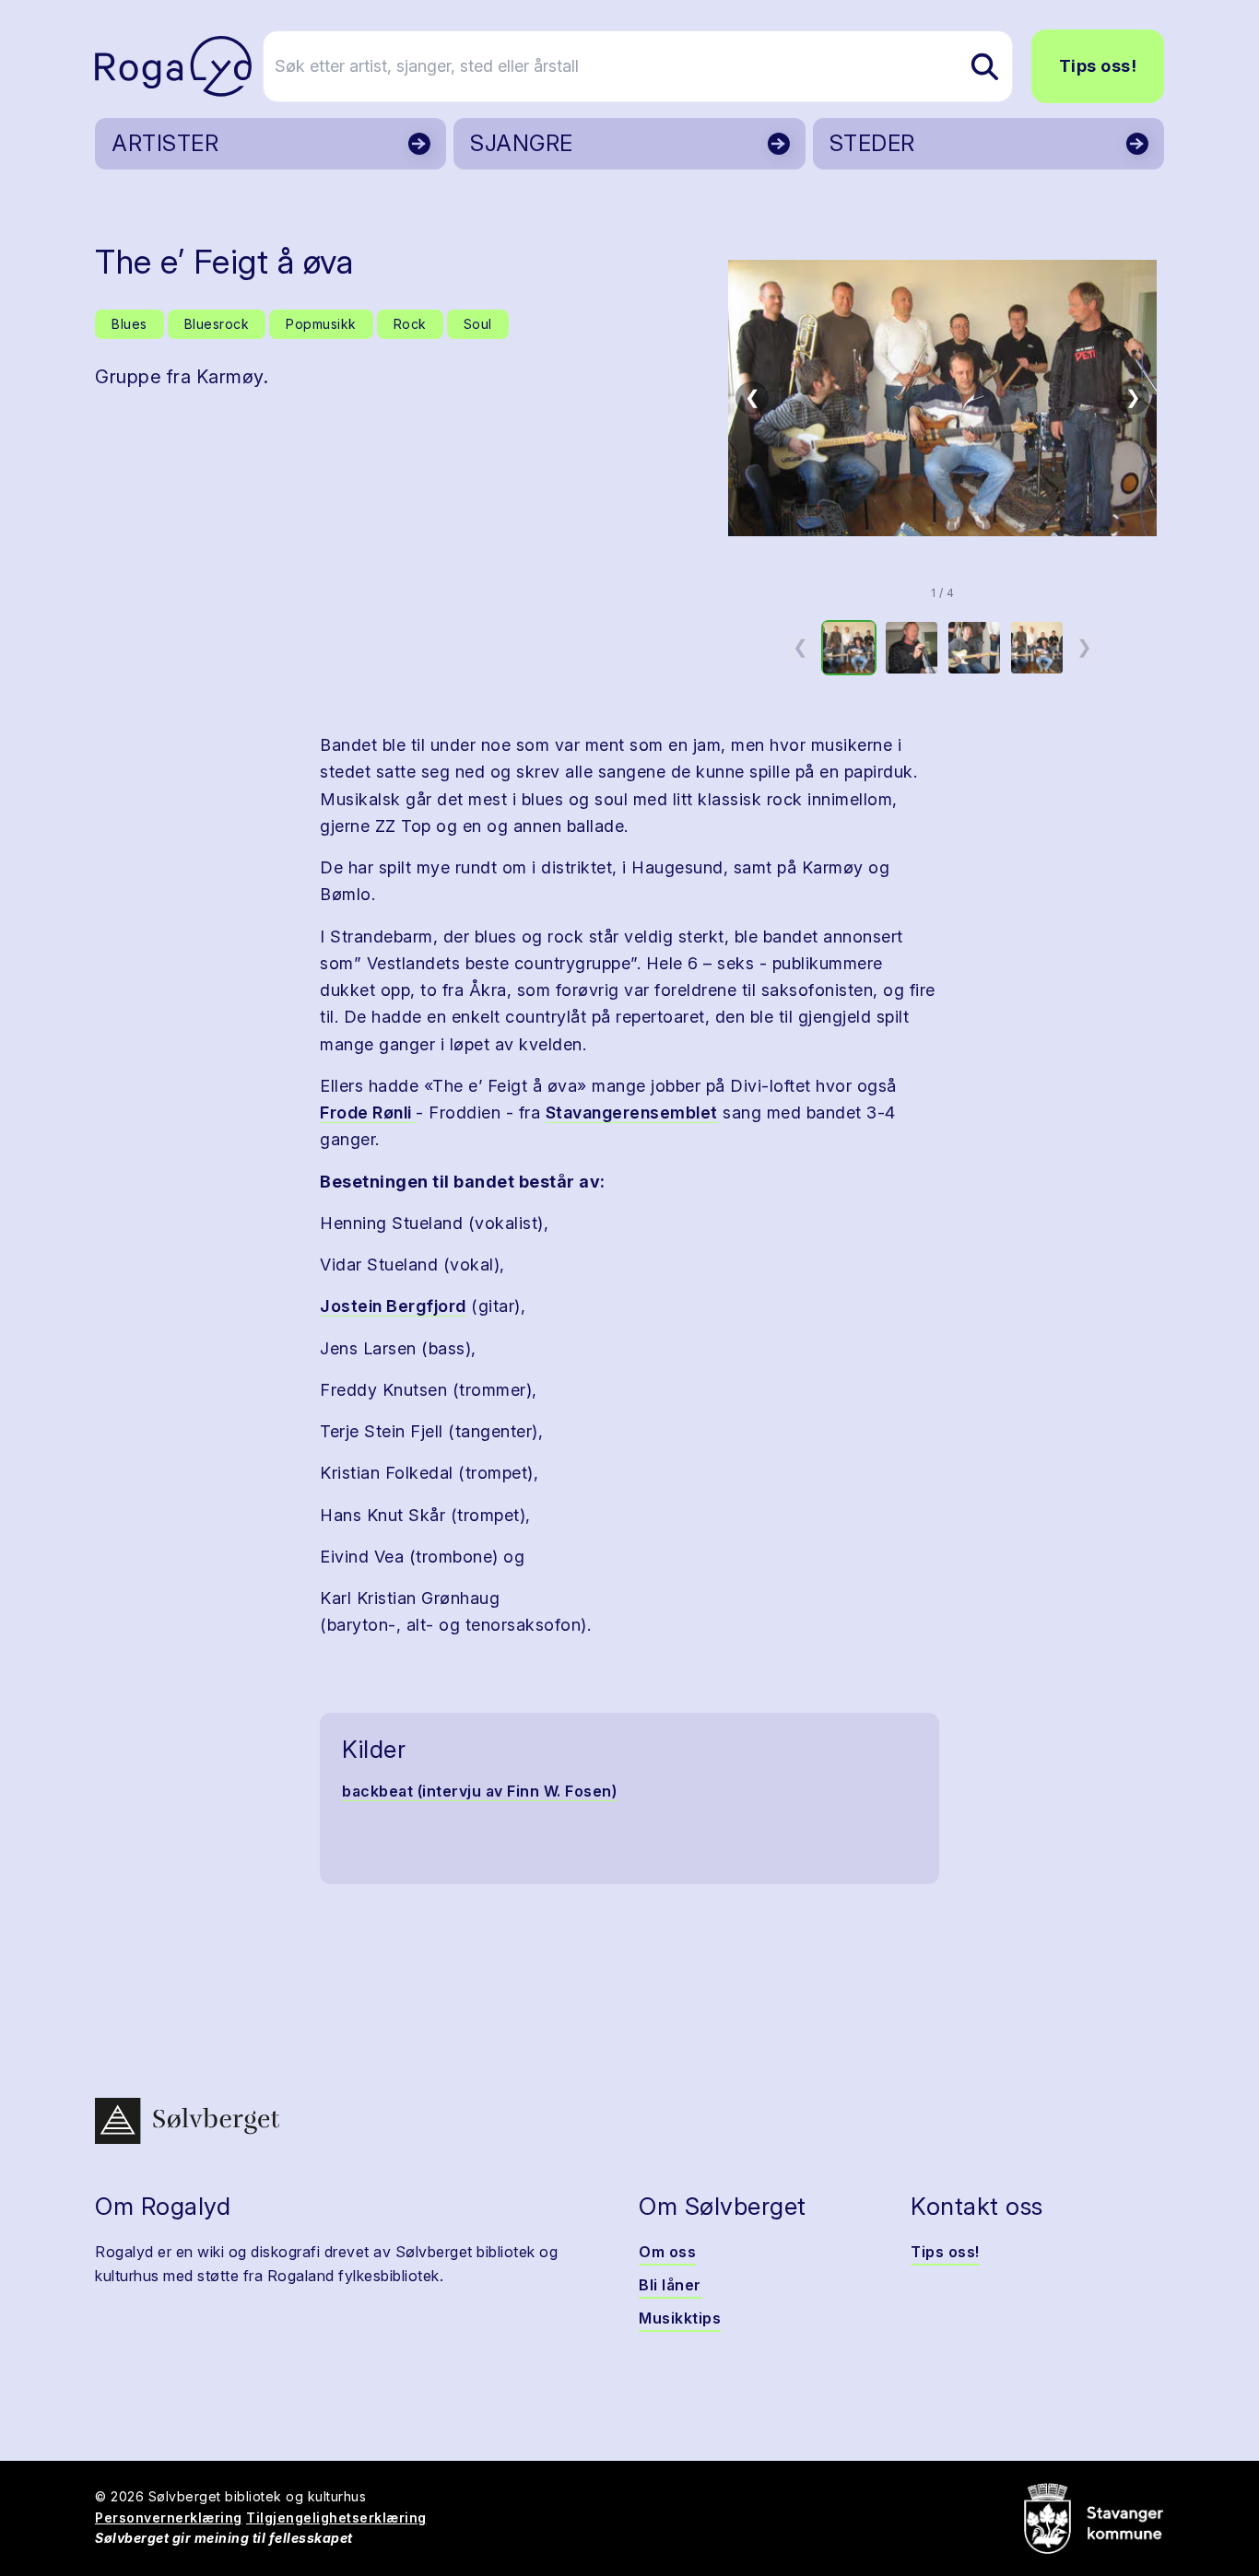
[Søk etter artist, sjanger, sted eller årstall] (984, 66)
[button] (942, 398)
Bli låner (670, 2285)
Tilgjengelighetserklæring (336, 2517)
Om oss (667, 2252)
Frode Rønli (368, 1112)
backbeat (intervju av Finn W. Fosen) (479, 1791)
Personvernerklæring (169, 2517)
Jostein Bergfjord (393, 1306)
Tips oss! (1098, 66)
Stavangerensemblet (632, 1112)
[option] (849, 648)
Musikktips (680, 2318)
